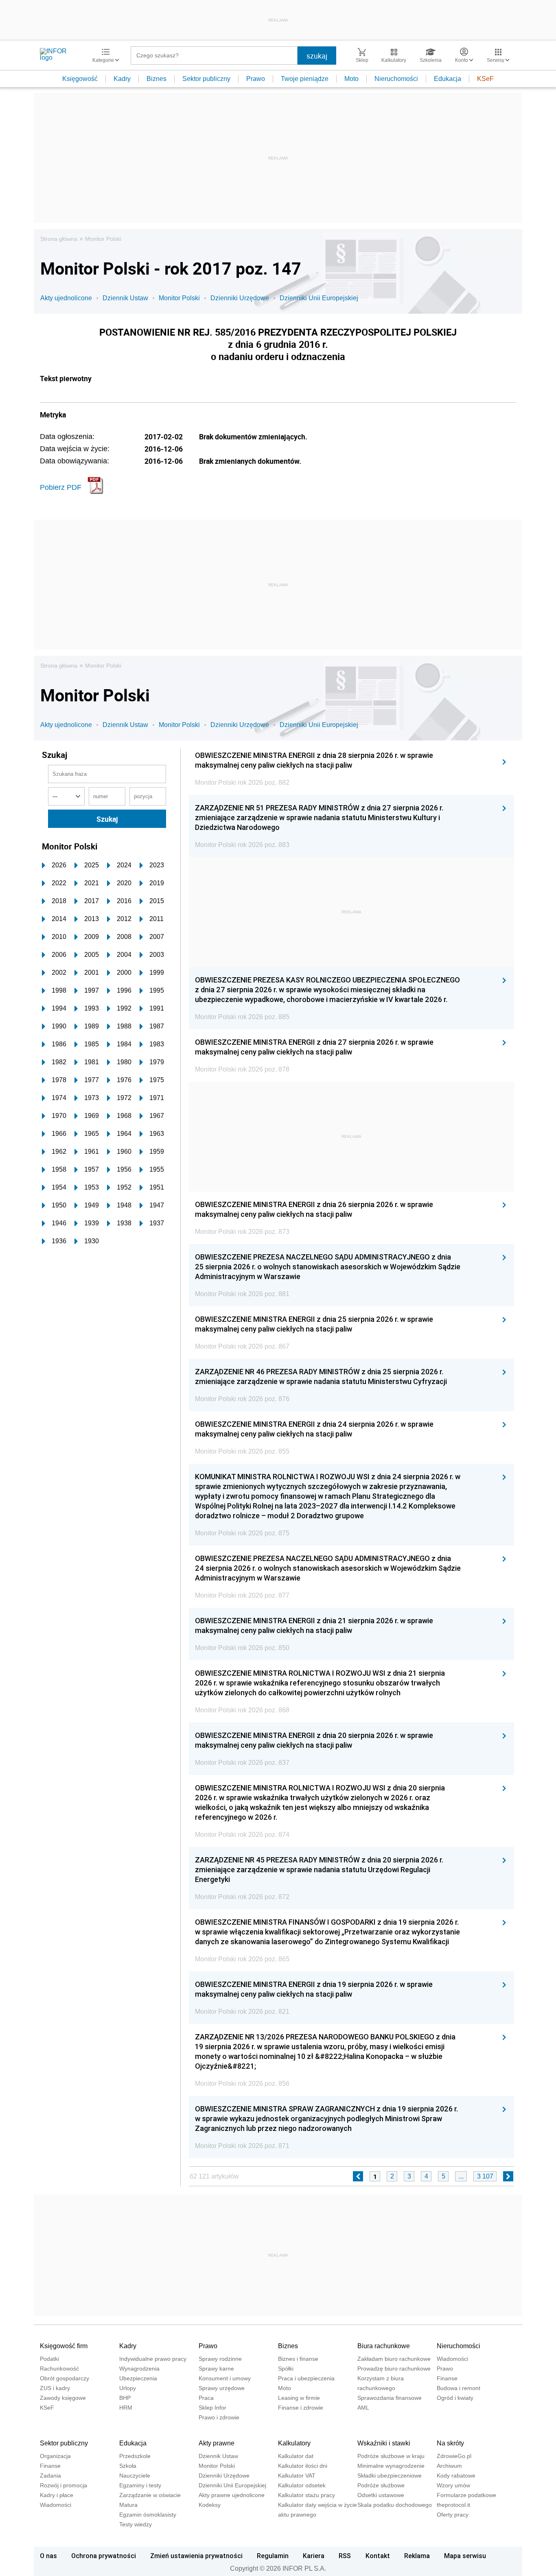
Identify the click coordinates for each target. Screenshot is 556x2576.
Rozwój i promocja (63, 2485)
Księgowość (80, 79)
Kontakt (378, 2556)
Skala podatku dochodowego (395, 2505)
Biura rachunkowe (384, 2346)
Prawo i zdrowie (219, 2417)
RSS (345, 2556)
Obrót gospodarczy (65, 2378)
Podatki (49, 2359)
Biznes (157, 79)
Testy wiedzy (136, 2524)
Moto (351, 79)
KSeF (485, 79)
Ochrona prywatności (104, 2556)
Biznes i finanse (298, 2359)
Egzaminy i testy (140, 2485)
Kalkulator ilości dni (303, 2466)
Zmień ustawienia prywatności (196, 2556)
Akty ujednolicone (66, 298)
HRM (126, 2408)
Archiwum (449, 2466)
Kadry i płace (57, 2495)
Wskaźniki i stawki (384, 2443)
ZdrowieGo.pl (454, 2456)
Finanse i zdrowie (301, 2408)
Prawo (256, 79)
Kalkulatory (294, 2443)
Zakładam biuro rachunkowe (394, 2359)
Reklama (417, 2556)
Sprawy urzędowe (222, 2388)
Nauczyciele (135, 2476)
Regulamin (273, 2556)
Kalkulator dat (296, 2456)
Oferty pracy (453, 2515)
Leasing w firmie (299, 2398)
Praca (206, 2398)
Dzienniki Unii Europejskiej (319, 298)
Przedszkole (135, 2456)
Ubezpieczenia (138, 2378)
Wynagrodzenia (139, 2369)
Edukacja (448, 79)
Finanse (447, 2378)
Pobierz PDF (61, 487)
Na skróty (450, 2443)
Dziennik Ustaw (125, 298)
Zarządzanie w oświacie (150, 2495)
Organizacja (55, 2456)
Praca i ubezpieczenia (306, 2378)
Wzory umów (453, 2485)
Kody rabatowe (456, 2476)
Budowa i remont (459, 2388)
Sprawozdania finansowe (390, 2398)
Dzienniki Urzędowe (240, 298)
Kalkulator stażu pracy (306, 2495)
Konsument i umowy (225, 2378)
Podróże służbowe (381, 2485)
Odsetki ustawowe (381, 2495)
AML (363, 2408)
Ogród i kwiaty (455, 2398)
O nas (48, 2556)
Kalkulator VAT (297, 2476)
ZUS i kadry (55, 2388)
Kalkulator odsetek (302, 2485)
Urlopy (128, 2388)
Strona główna (59, 239)
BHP (125, 2398)
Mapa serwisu (465, 2556)
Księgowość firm (64, 2346)
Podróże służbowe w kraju (391, 2456)
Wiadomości (452, 2359)
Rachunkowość (59, 2369)
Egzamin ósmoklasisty (148, 2515)
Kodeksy (210, 2505)
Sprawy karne (216, 2369)
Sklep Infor (212, 2408)
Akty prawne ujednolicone (232, 2495)
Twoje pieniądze (305, 79)
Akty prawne (217, 2443)
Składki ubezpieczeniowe (390, 2476)
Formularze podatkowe (466, 2495)
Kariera (314, 2556)
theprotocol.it (453, 2505)
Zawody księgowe (63, 2398)
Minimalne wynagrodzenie (391, 2466)
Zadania (50, 2476)
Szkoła (128, 2466)
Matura (128, 2505)
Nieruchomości (396, 79)
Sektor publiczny (206, 79)
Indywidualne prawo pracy (153, 2359)
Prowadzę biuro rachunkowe (394, 2369)
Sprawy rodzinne (220, 2359)
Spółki (286, 2369)
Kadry (122, 79)
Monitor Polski (103, 239)
